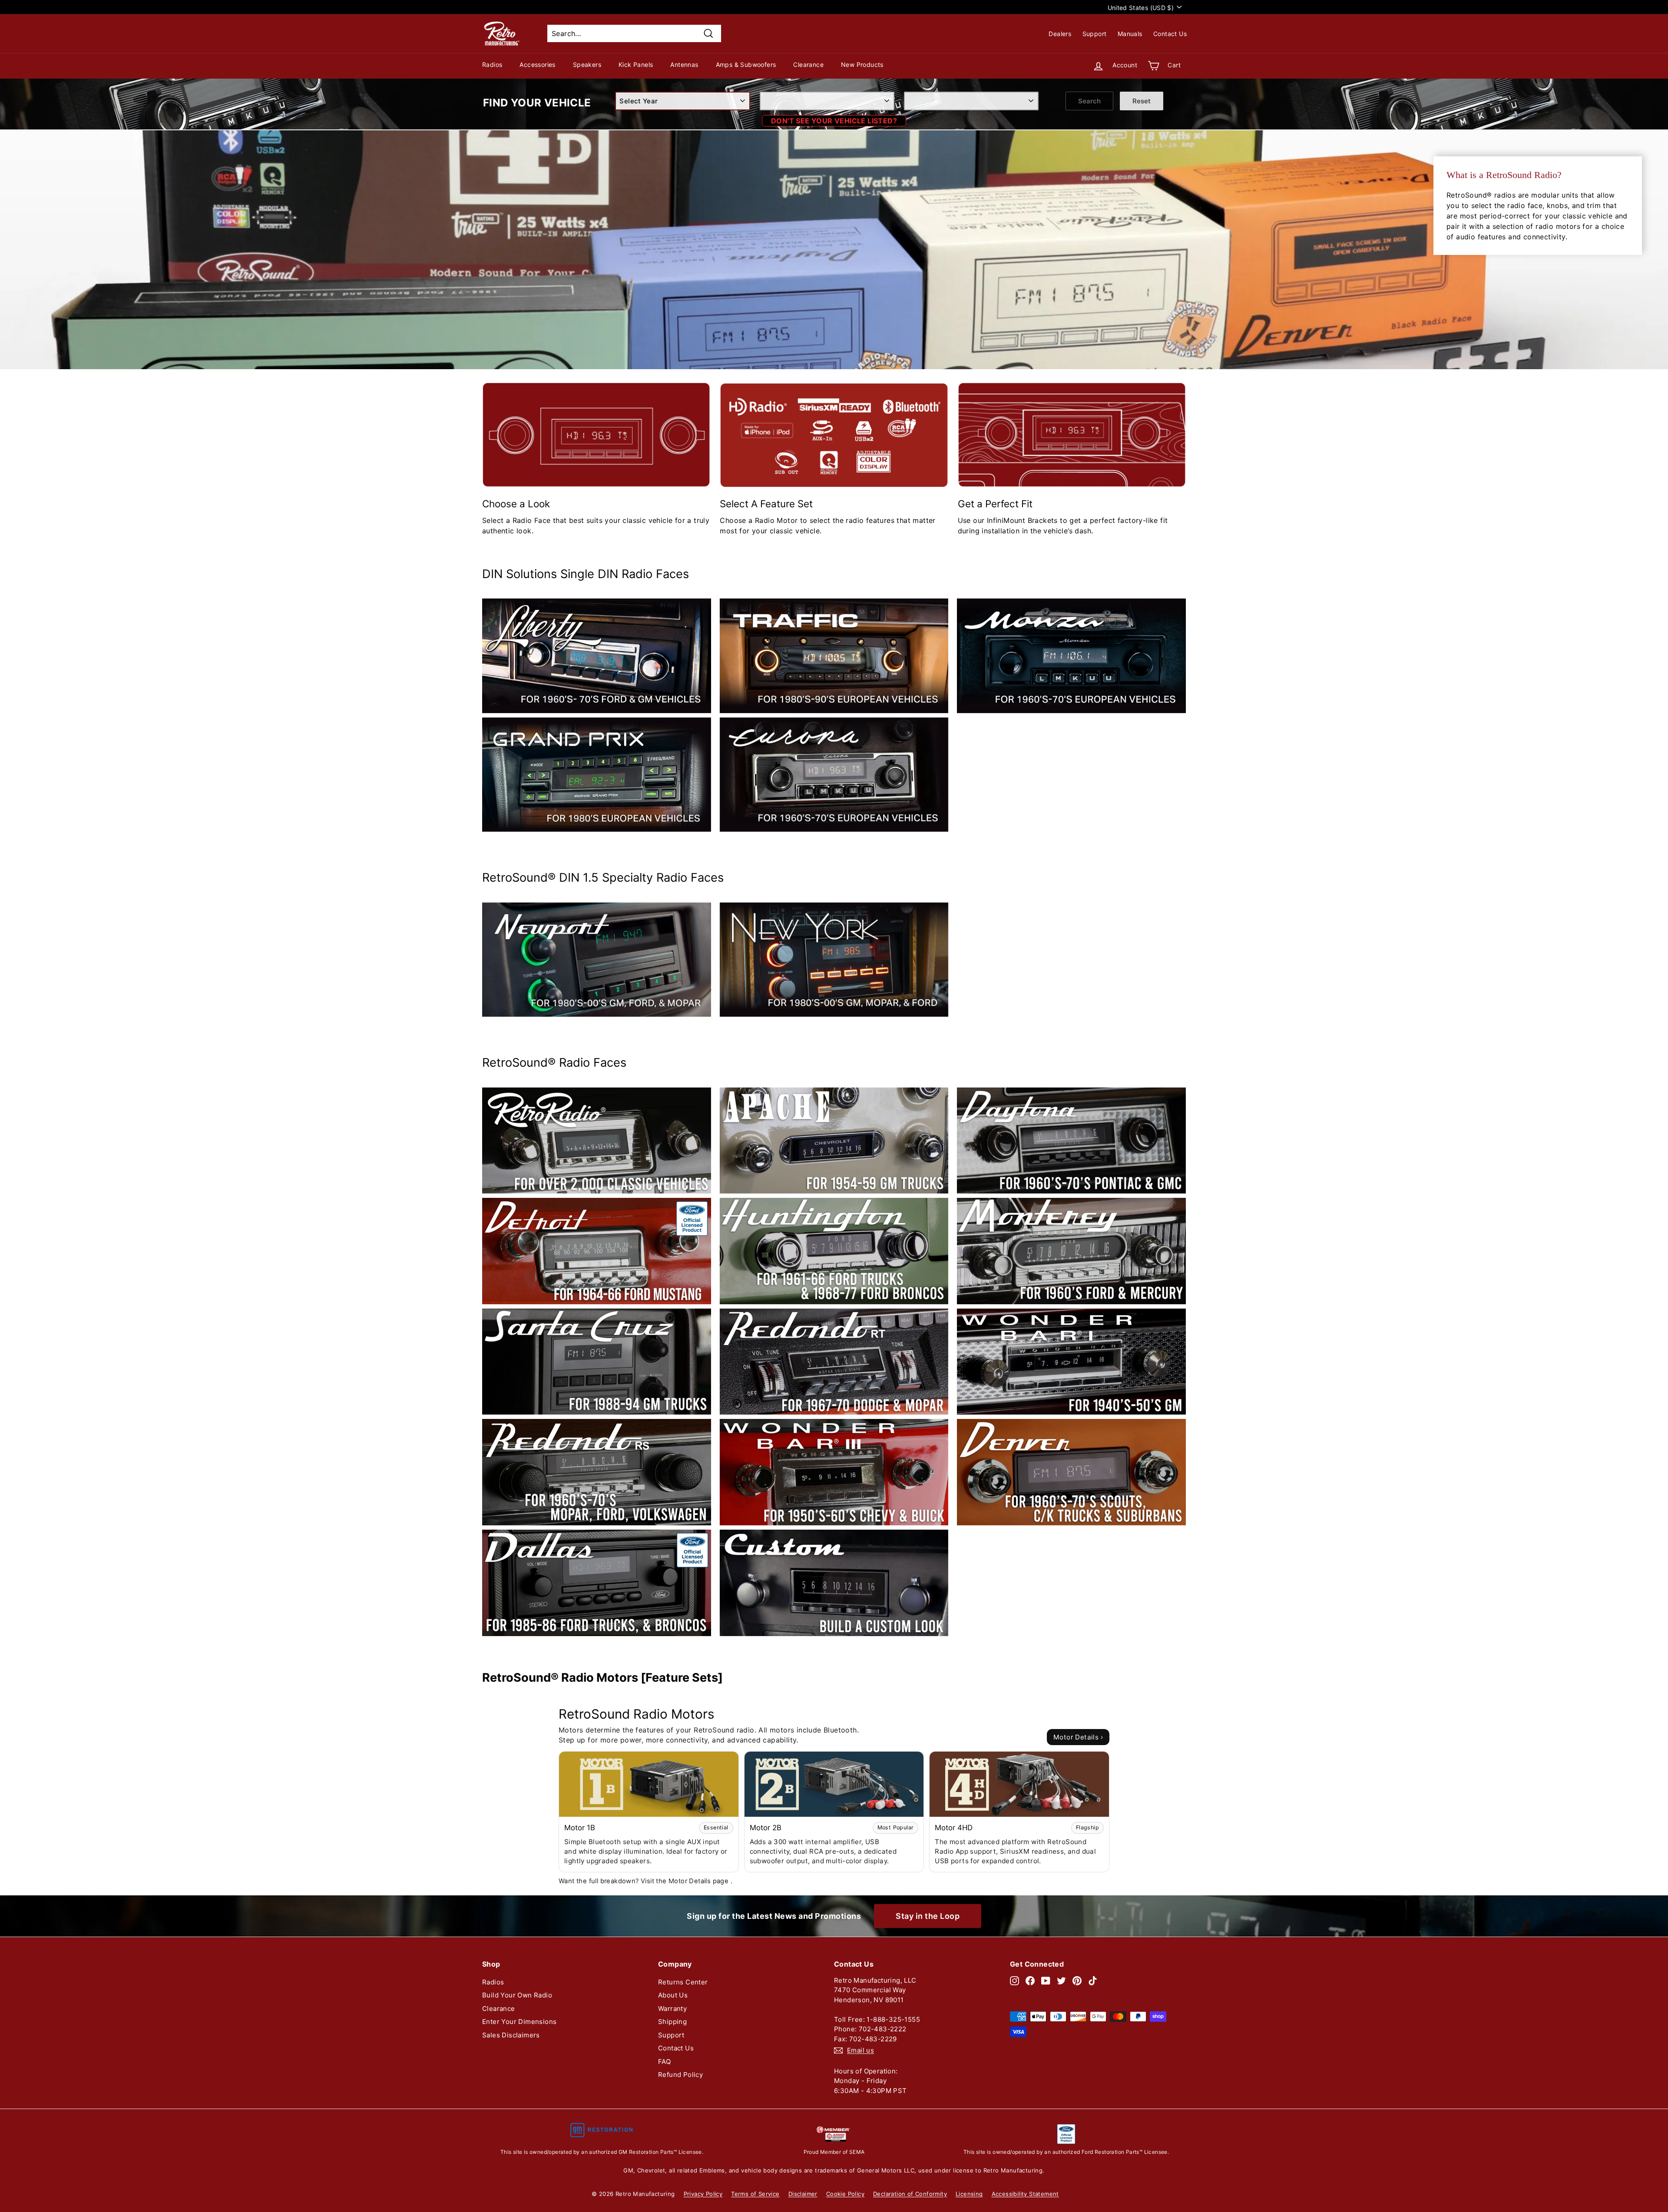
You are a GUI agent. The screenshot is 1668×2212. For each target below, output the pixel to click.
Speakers (587, 64)
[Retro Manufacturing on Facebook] (1030, 1981)
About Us (673, 1995)
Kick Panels (636, 64)
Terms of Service (755, 2194)
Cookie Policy (845, 2194)
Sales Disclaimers (511, 2035)
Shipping (672, 2022)
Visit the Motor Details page (686, 1881)
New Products (862, 64)
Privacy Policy (703, 2194)
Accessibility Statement (1025, 2194)
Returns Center (683, 1982)
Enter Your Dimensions (519, 2022)
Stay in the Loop (928, 1916)
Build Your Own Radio (517, 1995)
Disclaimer (803, 2194)
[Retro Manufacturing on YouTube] (1046, 1981)
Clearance (808, 64)
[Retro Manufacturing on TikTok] (1093, 1981)
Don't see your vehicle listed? (834, 121)
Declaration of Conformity (910, 2194)
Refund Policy (680, 2075)
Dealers (1060, 34)
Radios (492, 64)
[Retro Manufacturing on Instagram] (1014, 1981)
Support (1095, 34)
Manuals (1130, 34)
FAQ (664, 2062)
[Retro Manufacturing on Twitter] (1061, 1981)
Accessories (537, 64)
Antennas (684, 64)
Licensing (969, 2194)
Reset (1142, 101)
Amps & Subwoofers (746, 64)
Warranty (672, 2009)
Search (1089, 101)
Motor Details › (1078, 1737)
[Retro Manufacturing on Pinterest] (1077, 1981)
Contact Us (1170, 34)
